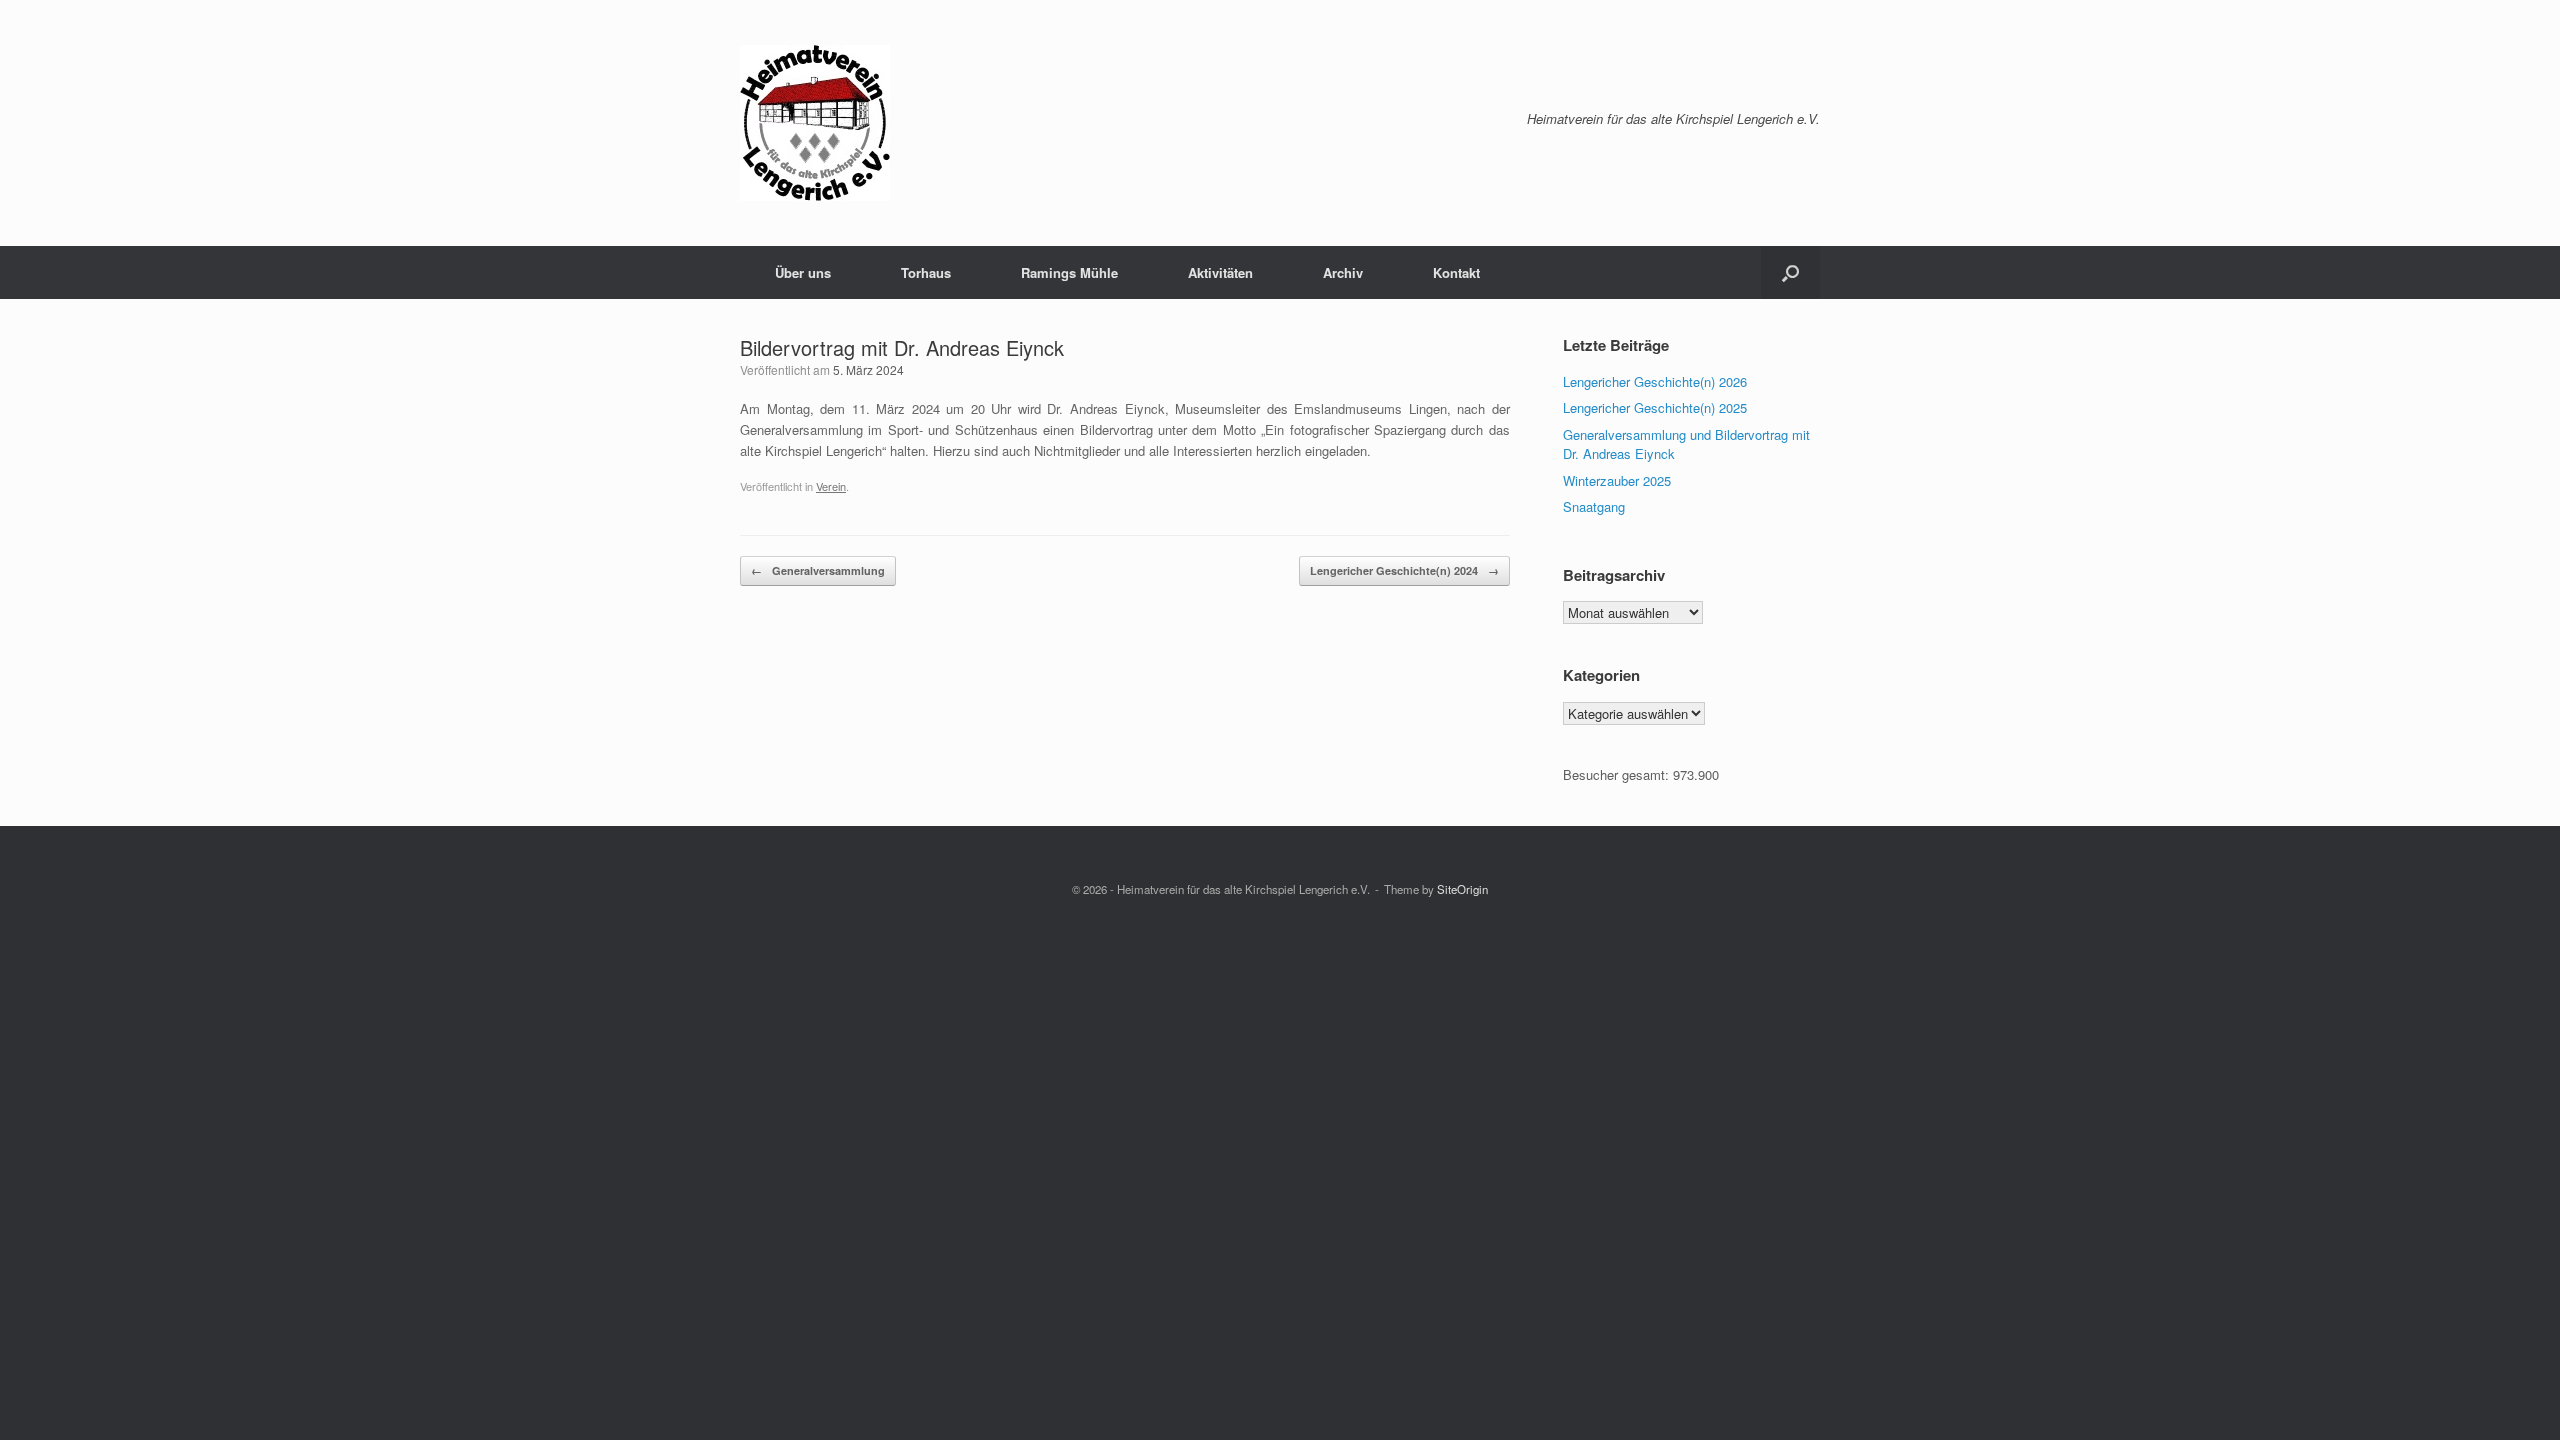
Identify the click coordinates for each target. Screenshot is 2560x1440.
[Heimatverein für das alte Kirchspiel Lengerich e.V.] (815, 123)
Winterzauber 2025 (1617, 480)
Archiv (1343, 272)
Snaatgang (1594, 506)
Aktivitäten (1220, 272)
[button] (1790, 272)
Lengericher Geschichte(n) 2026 (1655, 381)
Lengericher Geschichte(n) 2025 (1655, 407)
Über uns (803, 272)
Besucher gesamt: (1618, 774)
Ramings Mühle (1069, 272)
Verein (831, 486)
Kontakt (1456, 272)
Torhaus (926, 272)
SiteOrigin (1462, 889)
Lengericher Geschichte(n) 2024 (1404, 570)
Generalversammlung (818, 570)
